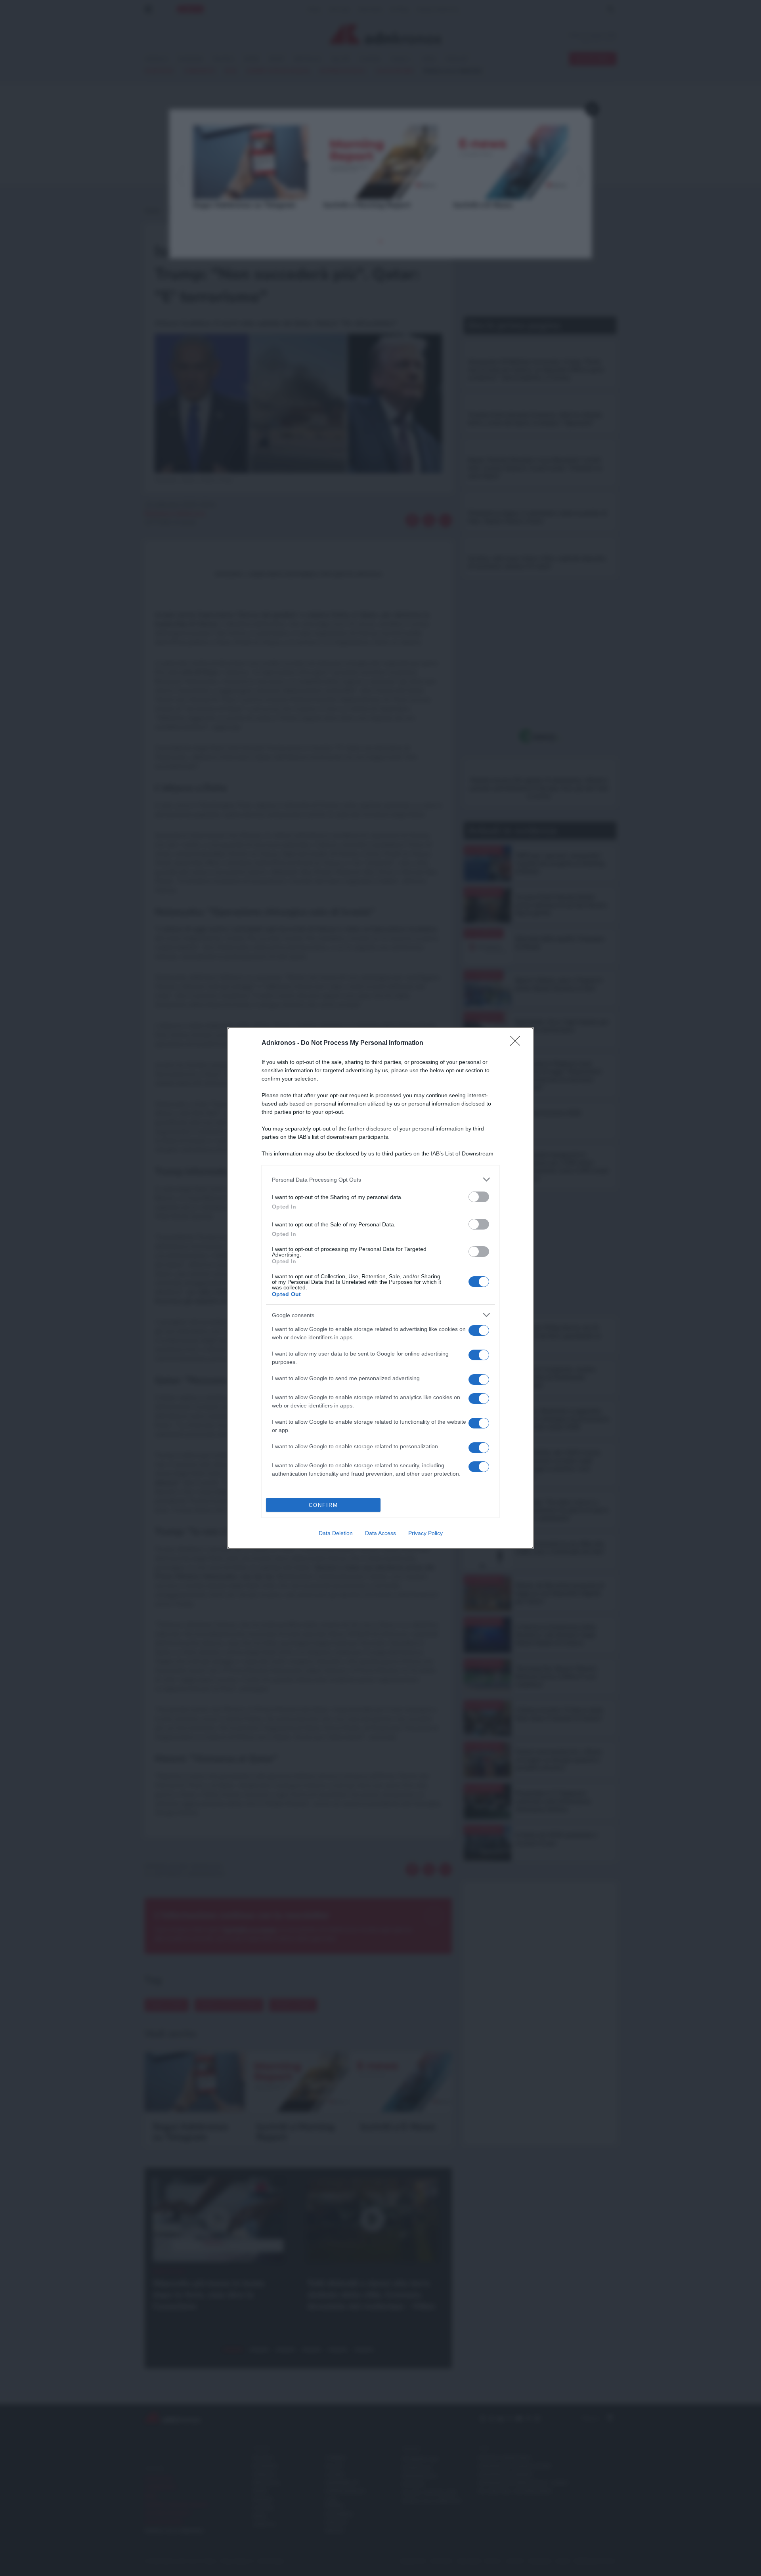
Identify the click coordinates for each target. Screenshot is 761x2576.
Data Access (380, 1533)
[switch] (479, 1197)
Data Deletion (336, 1533)
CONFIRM (323, 1505)
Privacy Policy (425, 1533)
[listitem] (380, 1179)
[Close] (518, 1043)
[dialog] (380, 1288)
